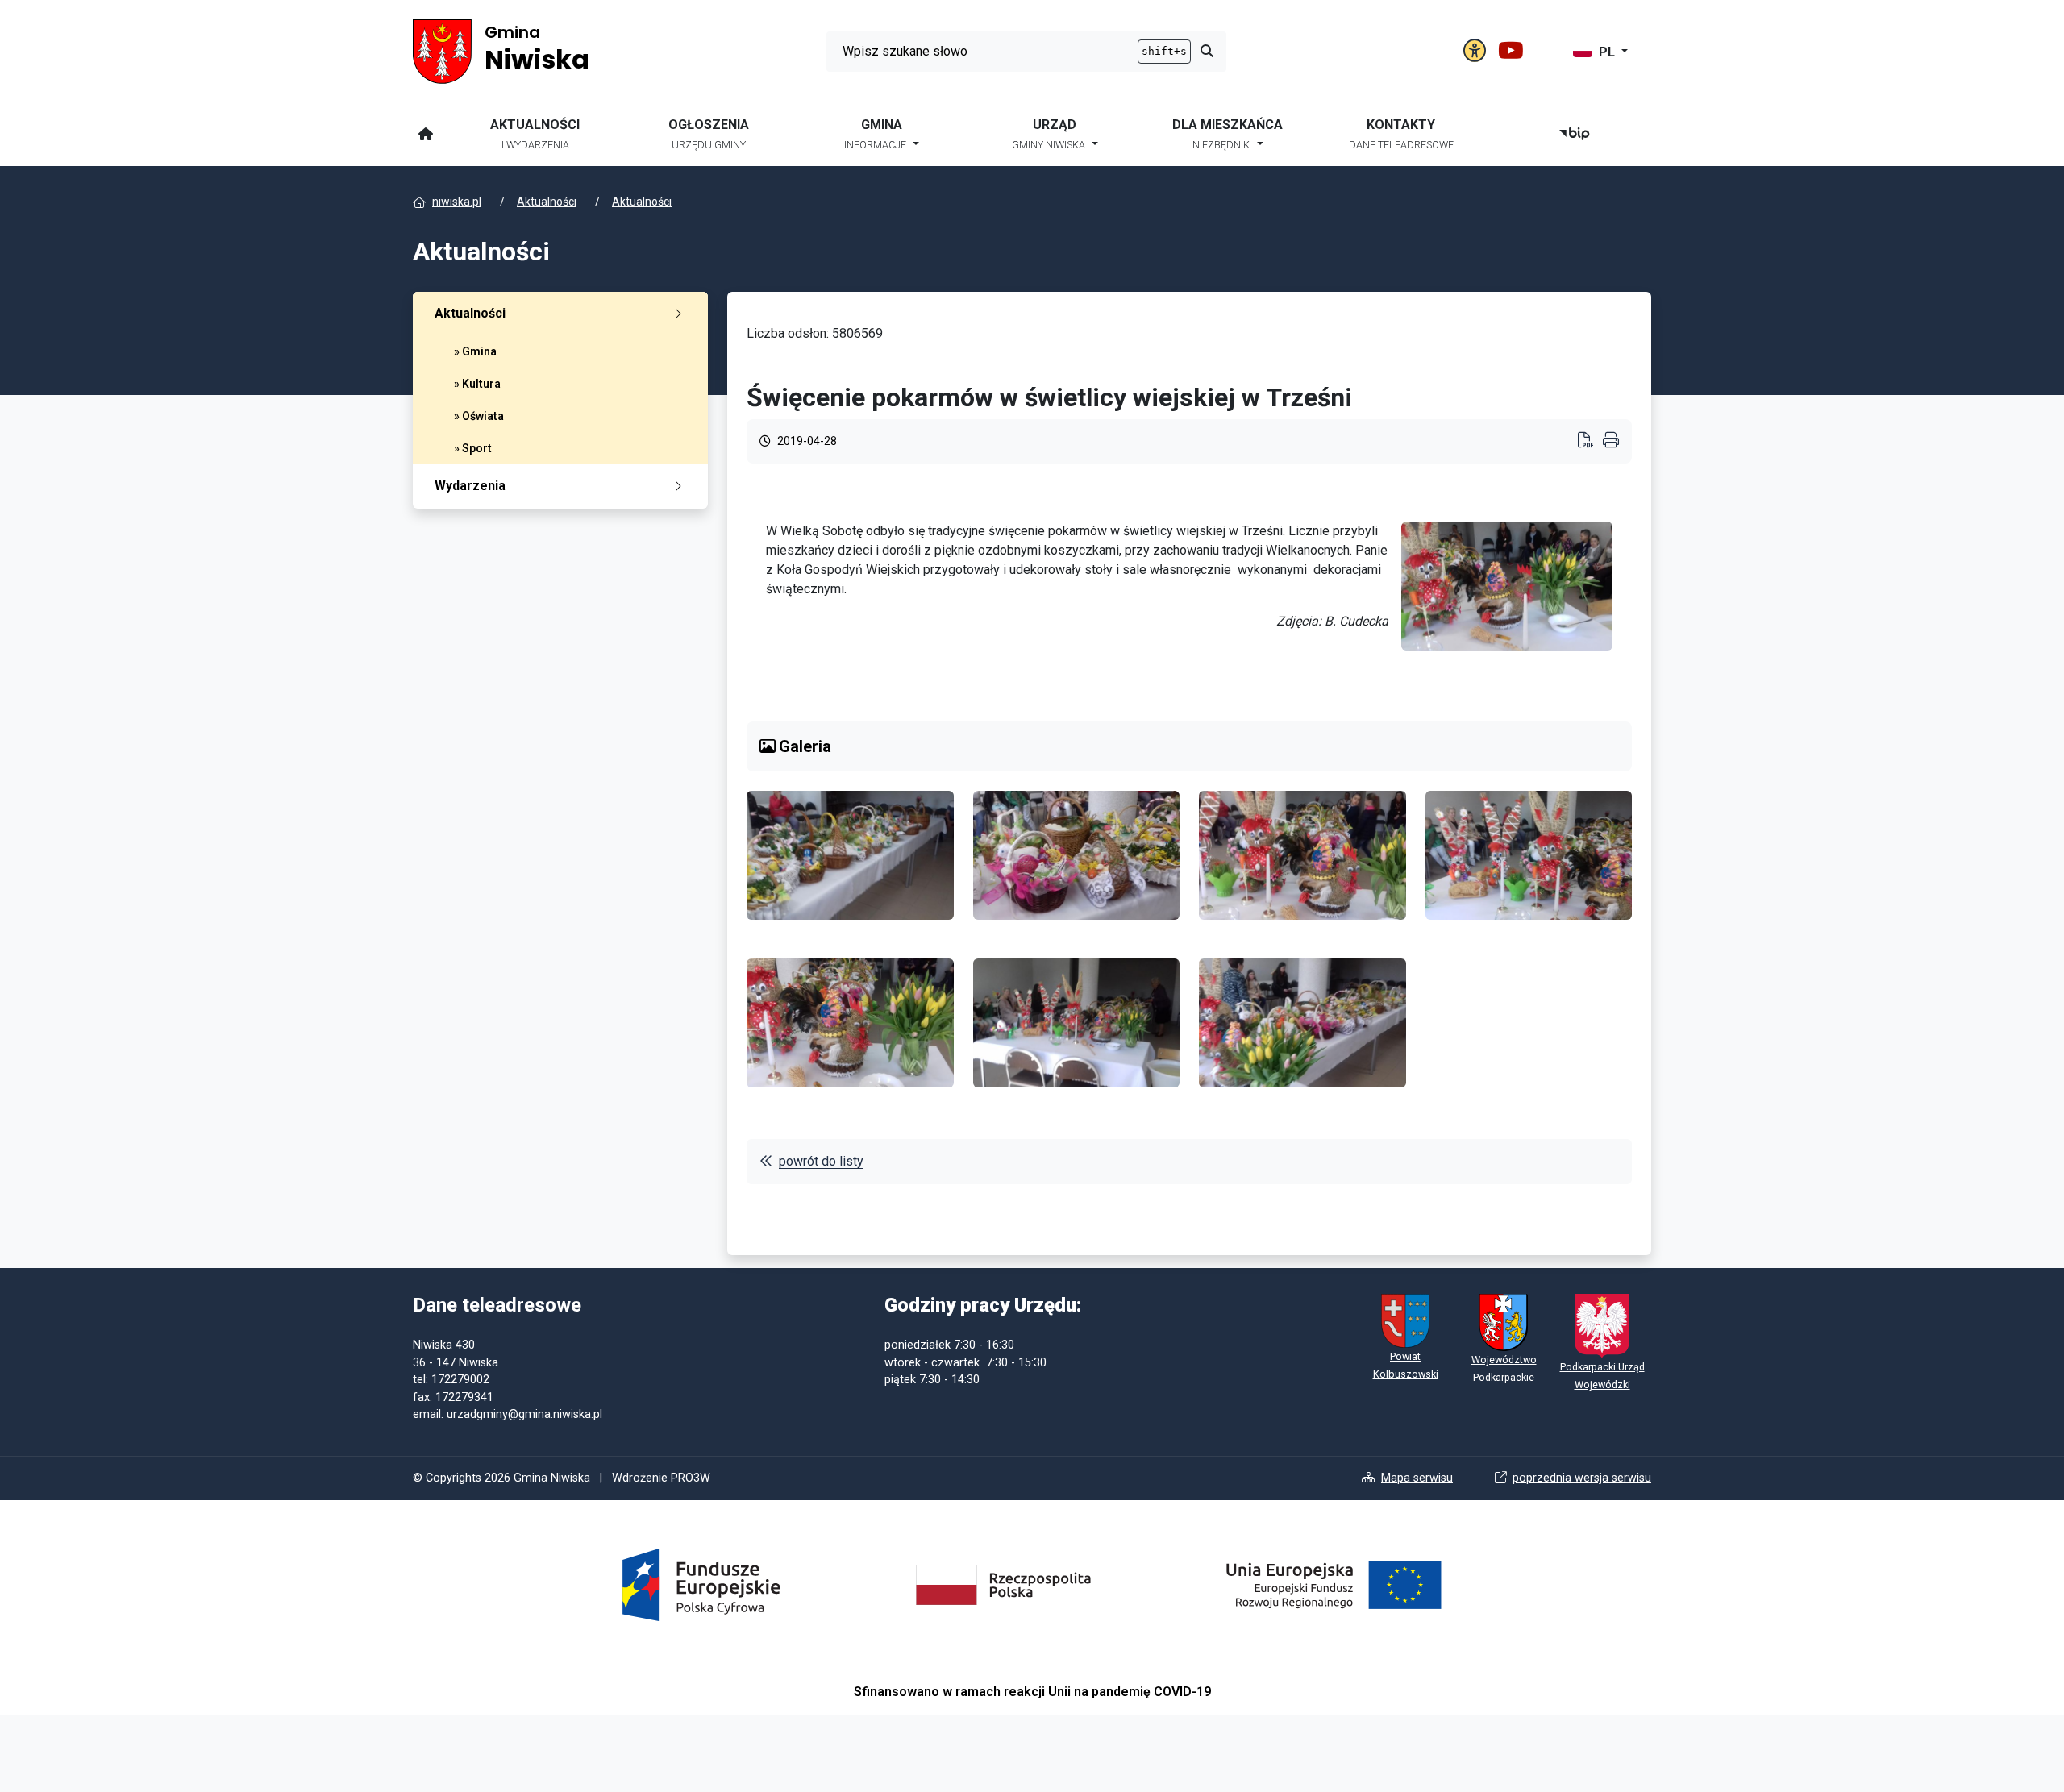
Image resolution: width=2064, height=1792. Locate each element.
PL (1608, 52)
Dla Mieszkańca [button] (1228, 134)
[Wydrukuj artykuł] (1590, 442)
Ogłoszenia (709, 134)
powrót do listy (821, 1161)
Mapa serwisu (1417, 1478)
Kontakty (1401, 134)
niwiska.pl (457, 202)
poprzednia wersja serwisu (1582, 1478)
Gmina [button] (875, 134)
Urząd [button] (1049, 134)
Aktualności (535, 134)
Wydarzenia (470, 486)
